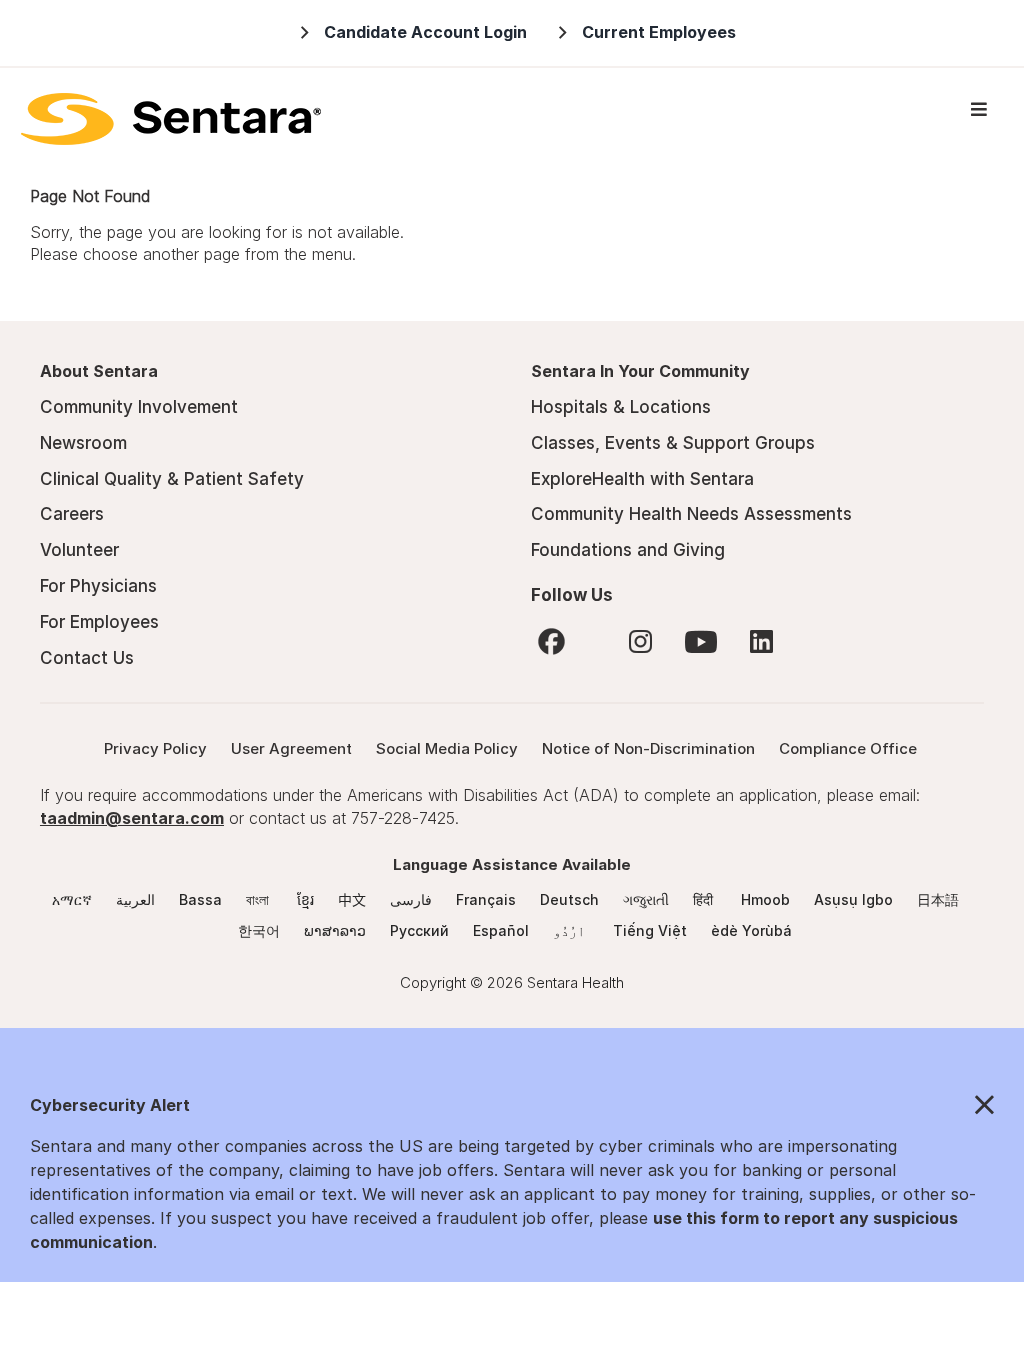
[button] (512, 1106)
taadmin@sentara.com (132, 818)
